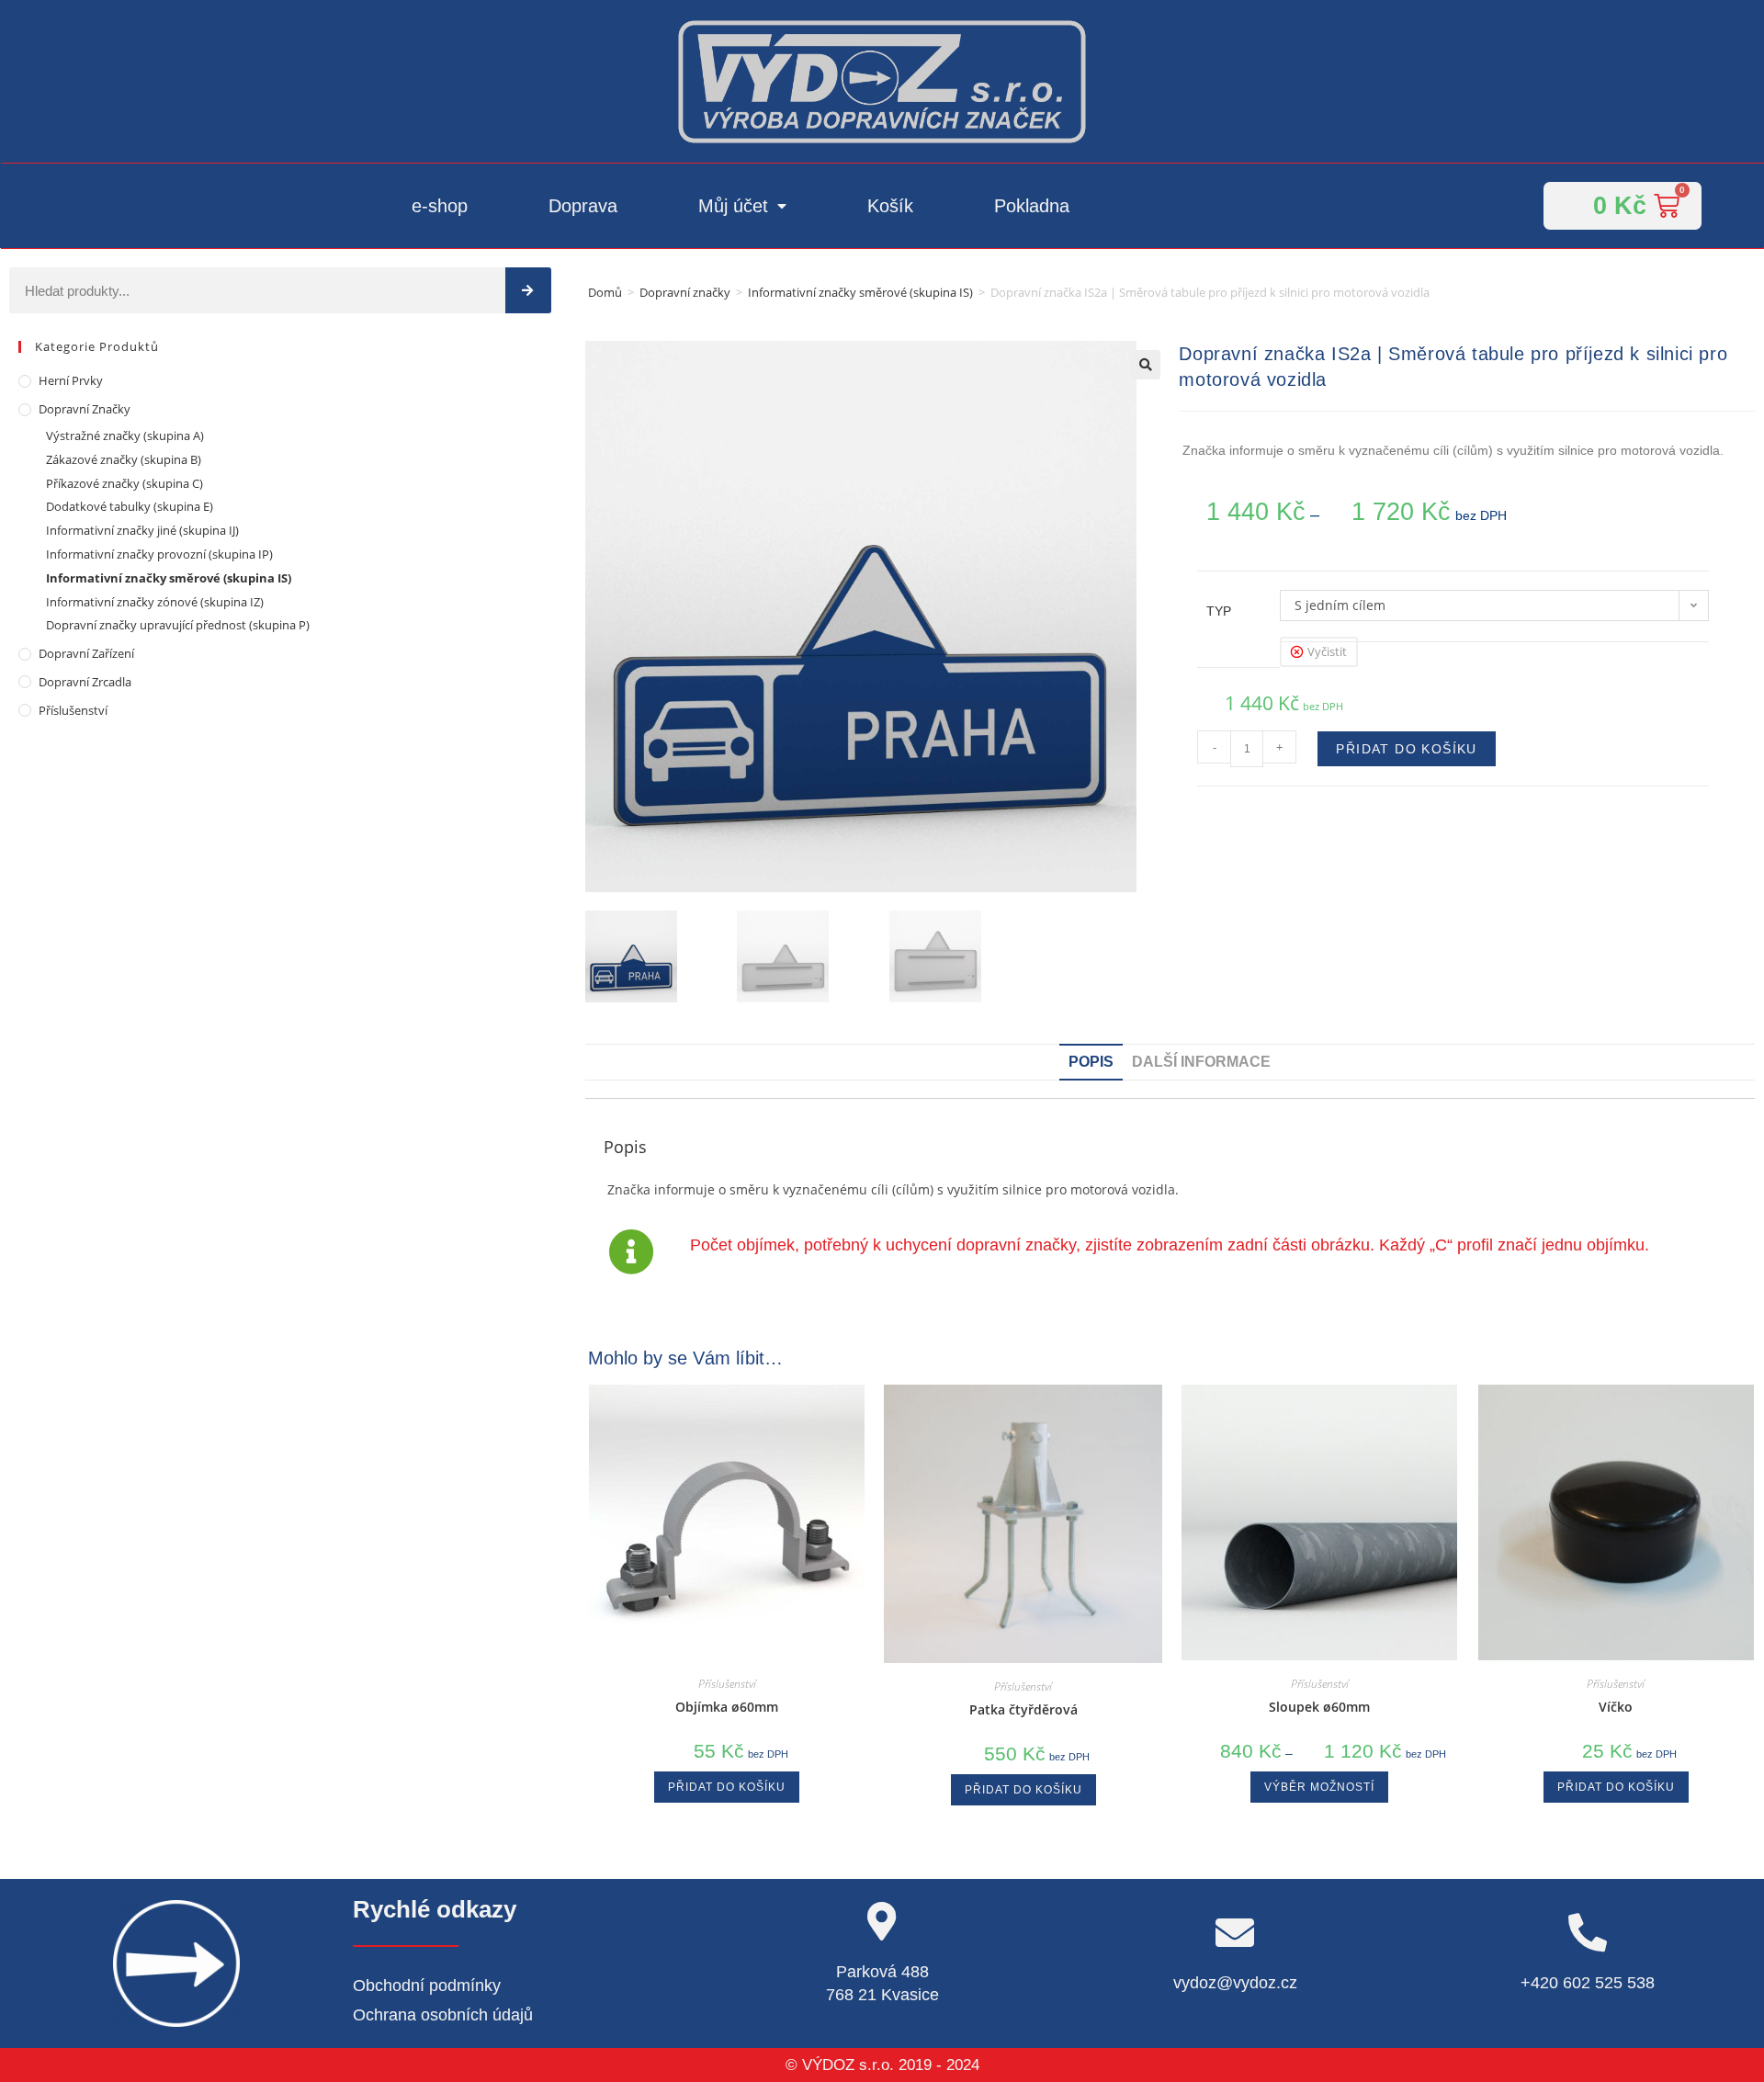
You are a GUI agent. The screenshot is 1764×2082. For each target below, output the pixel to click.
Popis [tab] (1091, 1062)
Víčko (1616, 1707)
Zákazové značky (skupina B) (124, 459)
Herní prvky (71, 380)
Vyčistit (1327, 651)
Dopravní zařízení (86, 653)
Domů (605, 292)
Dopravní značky (685, 292)
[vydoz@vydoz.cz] (1235, 1932)
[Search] (528, 290)
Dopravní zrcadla (85, 682)
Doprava (583, 206)
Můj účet (733, 206)
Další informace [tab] (1201, 1062)
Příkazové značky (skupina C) (124, 483)
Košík (890, 206)
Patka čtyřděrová (1023, 1709)
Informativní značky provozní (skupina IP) (159, 554)
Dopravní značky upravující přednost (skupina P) (178, 625)
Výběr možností (1319, 1787)
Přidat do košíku (1406, 749)
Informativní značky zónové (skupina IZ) (155, 602)
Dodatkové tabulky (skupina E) (130, 506)
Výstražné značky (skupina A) (125, 436)
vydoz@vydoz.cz (1235, 1983)
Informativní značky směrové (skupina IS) (860, 292)
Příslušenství (73, 710)
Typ (1219, 611)
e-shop (440, 206)
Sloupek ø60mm (1319, 1707)
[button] (1146, 365)
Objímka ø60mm (727, 1707)
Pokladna (1032, 206)
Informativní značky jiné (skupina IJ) (142, 530)
